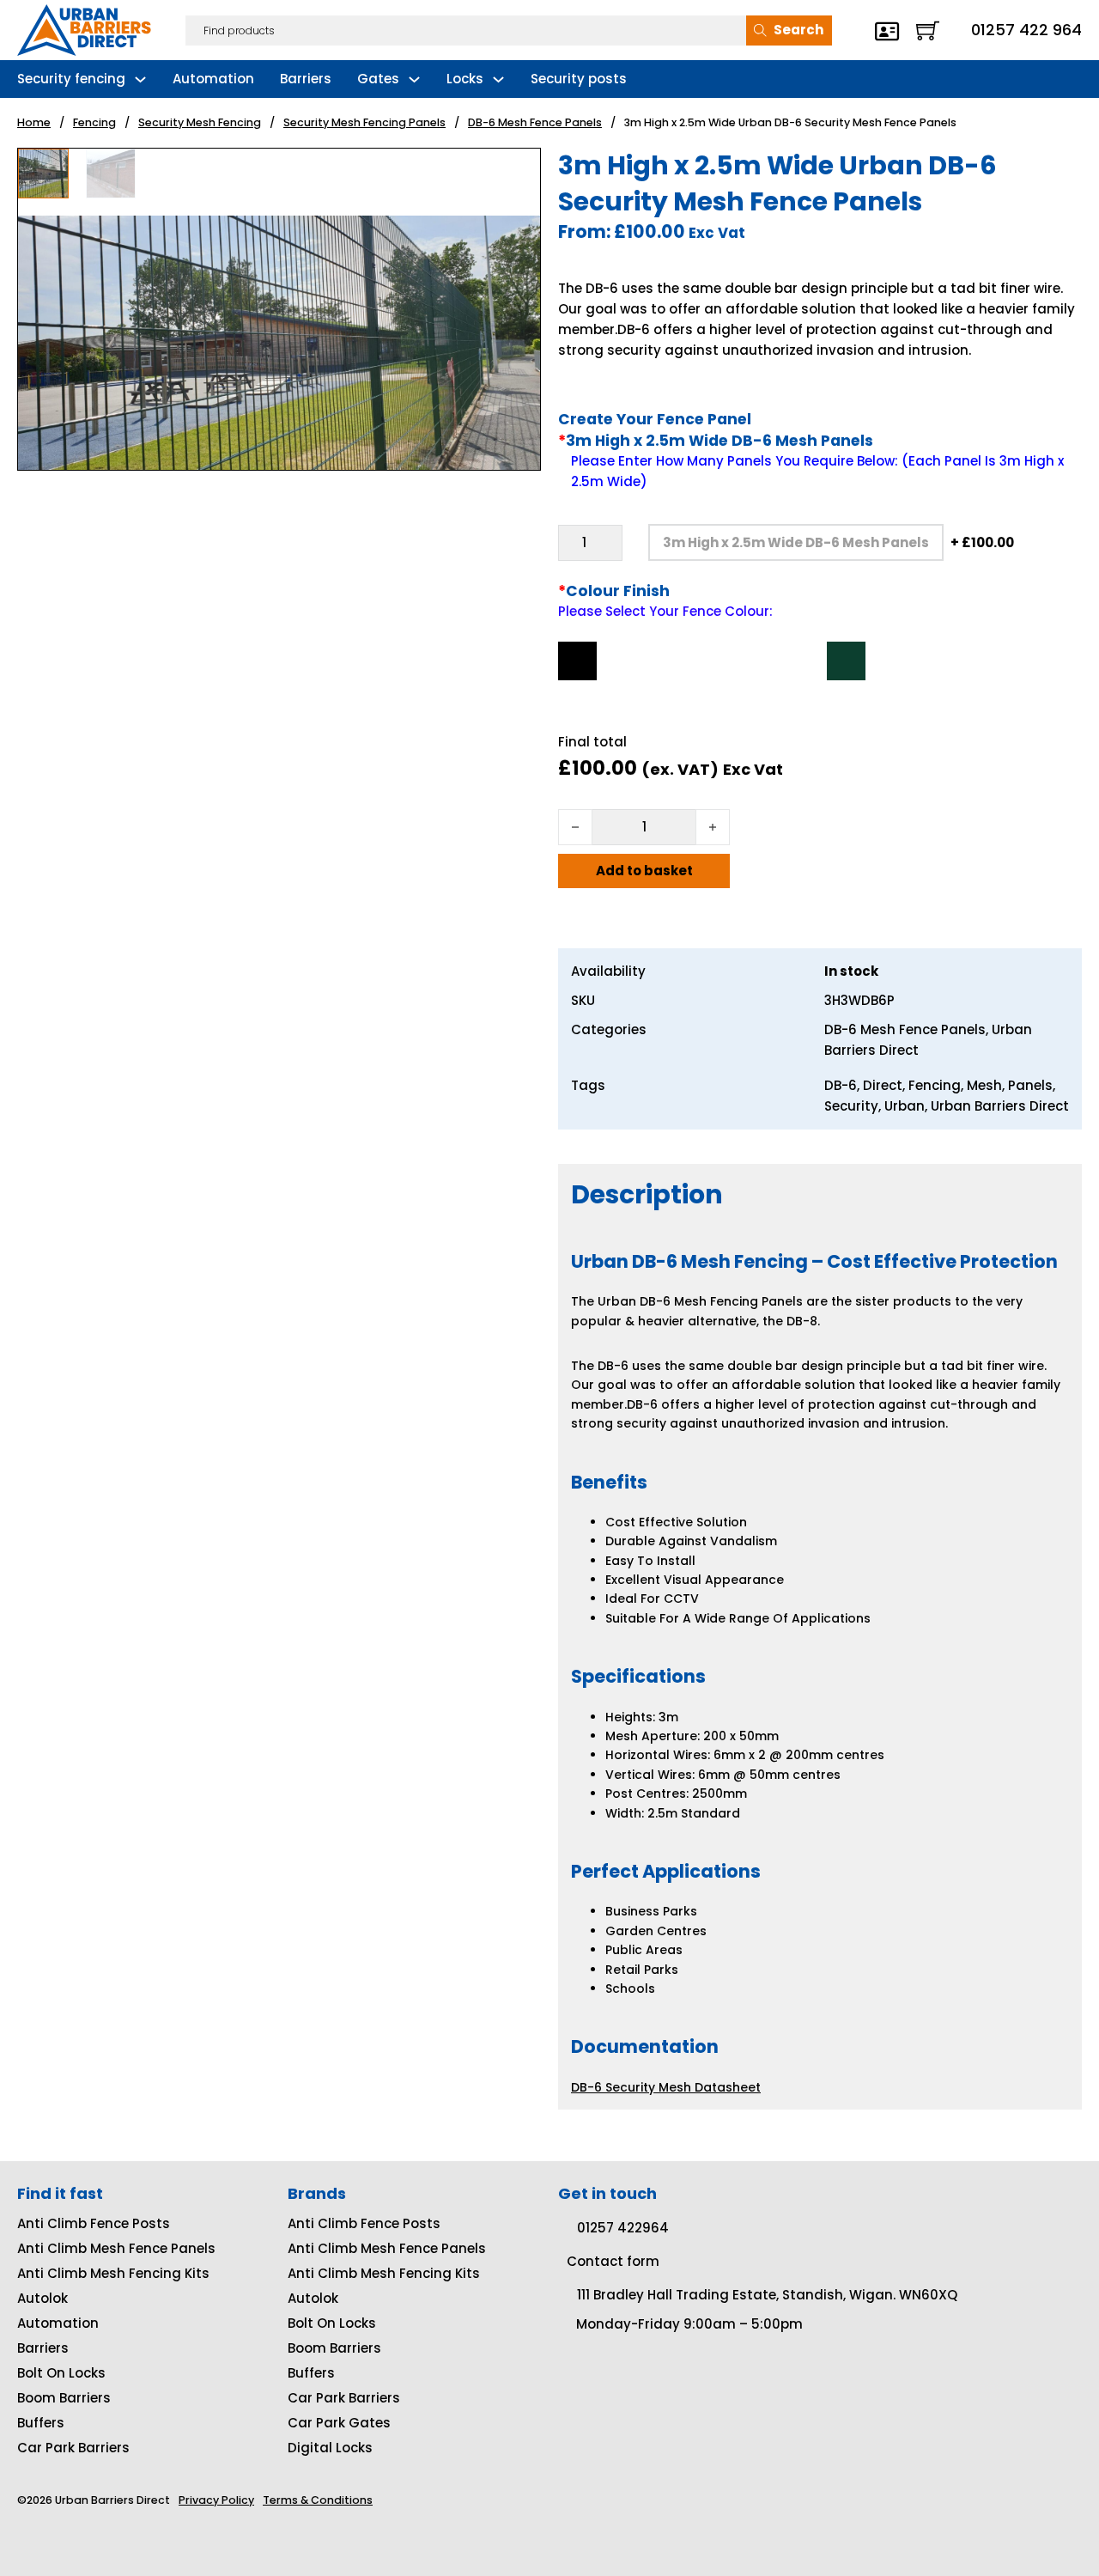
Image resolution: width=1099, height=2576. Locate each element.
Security (851, 1106)
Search (798, 30)
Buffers (41, 2423)
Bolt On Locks (61, 2373)
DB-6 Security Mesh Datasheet (666, 2087)
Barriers (306, 79)
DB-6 (841, 1085)
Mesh (984, 1085)
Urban (905, 1106)
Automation (213, 79)
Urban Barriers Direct (1000, 1106)
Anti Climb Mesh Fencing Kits (113, 2273)
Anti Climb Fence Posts (94, 2223)
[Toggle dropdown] (140, 79)
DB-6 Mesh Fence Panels (535, 122)
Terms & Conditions (318, 2500)
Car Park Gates (339, 2423)
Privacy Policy (216, 2500)
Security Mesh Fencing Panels (364, 122)
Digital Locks (330, 2448)
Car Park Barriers (73, 2448)
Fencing (94, 122)
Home (34, 122)
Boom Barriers (64, 2398)
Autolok (43, 2298)
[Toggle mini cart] (928, 30)
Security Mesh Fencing (200, 122)
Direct (883, 1085)
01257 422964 (623, 2228)
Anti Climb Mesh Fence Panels (116, 2248)
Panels (1030, 1085)
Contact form (613, 2261)
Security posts (579, 79)
